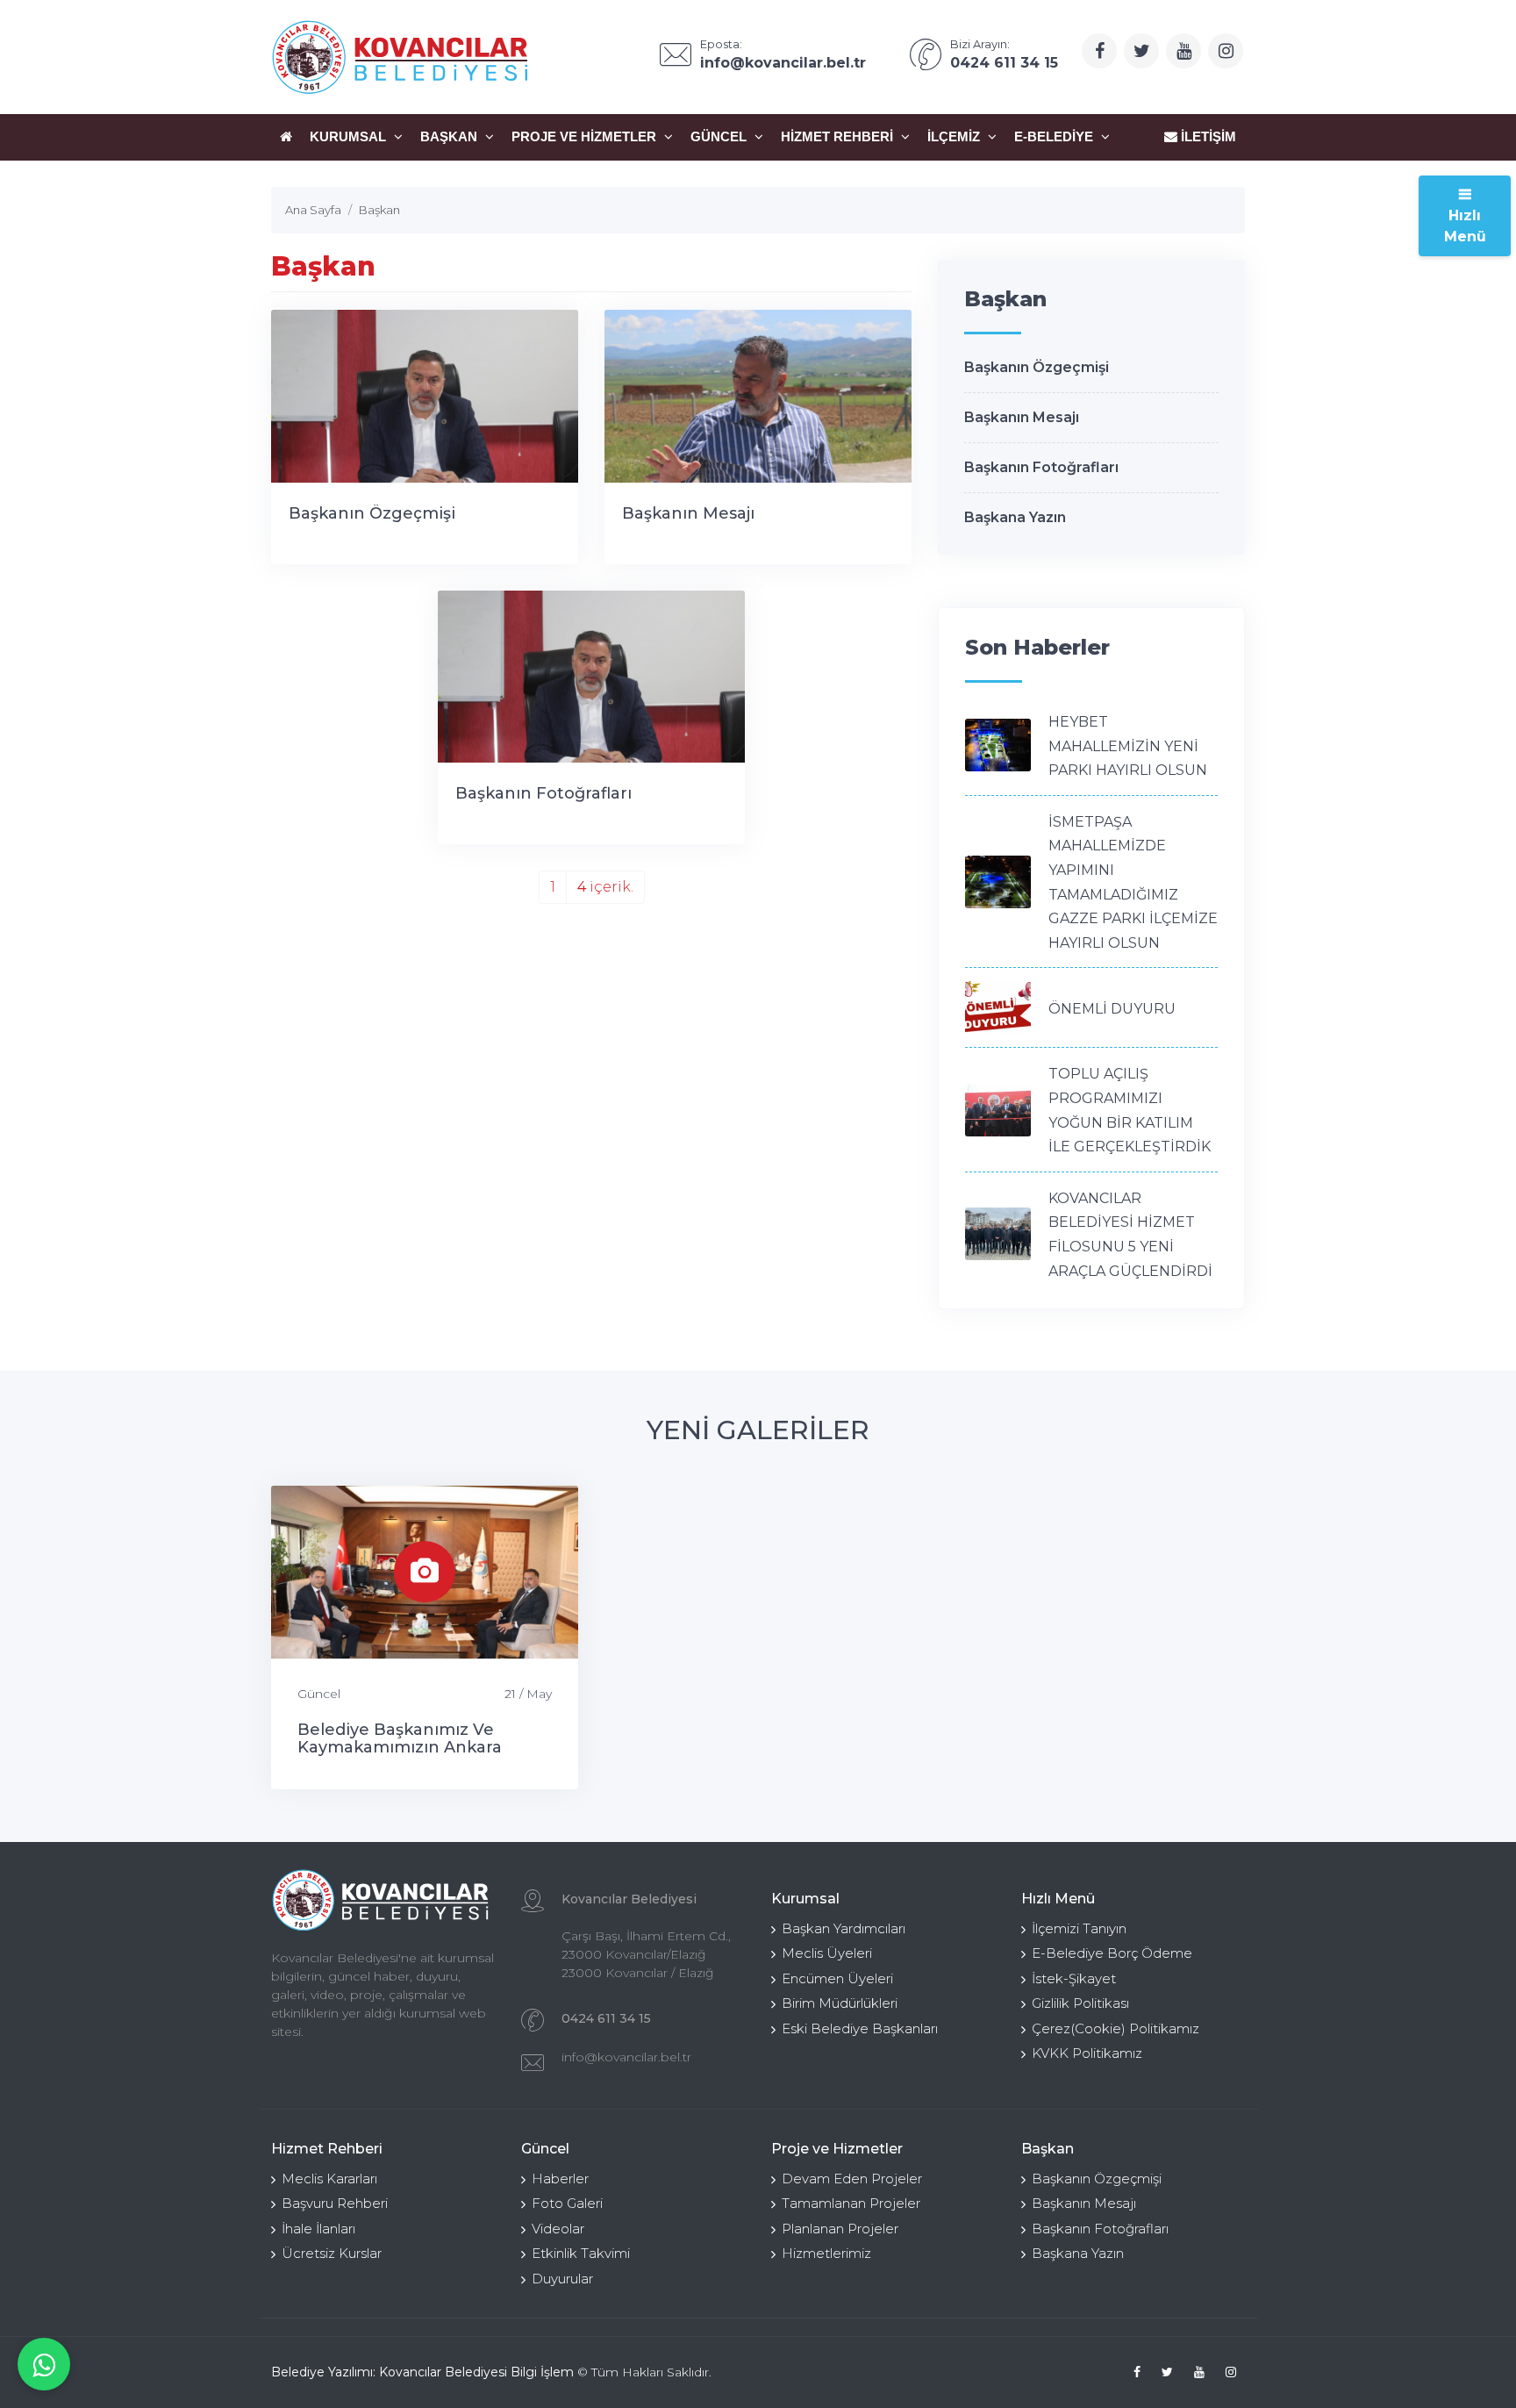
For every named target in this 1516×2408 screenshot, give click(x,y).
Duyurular (562, 2279)
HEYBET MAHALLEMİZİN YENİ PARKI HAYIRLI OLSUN (1128, 746)
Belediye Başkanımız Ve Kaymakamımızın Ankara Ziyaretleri (400, 1747)
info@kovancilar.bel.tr (626, 2057)
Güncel (720, 136)
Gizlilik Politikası (1080, 2003)
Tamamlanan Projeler (851, 2203)
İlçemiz (955, 136)
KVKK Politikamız (1087, 2053)
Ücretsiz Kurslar (332, 2253)
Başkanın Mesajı (688, 513)
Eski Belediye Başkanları (860, 2028)
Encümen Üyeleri (837, 1978)
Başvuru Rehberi (335, 2203)
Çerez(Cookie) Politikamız (1116, 2028)
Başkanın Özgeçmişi (372, 513)
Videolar (558, 2229)
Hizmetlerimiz (826, 2253)
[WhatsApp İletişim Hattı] (44, 2364)
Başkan (451, 136)
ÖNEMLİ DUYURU (1112, 1009)
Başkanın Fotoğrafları (543, 793)
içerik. (605, 887)
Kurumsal (350, 136)
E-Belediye (1055, 136)
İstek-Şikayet (1074, 1978)
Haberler (560, 2179)
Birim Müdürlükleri (840, 2003)
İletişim (1207, 136)
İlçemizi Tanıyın (1079, 1928)
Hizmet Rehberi (839, 136)
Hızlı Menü (1465, 226)
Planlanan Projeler (840, 2229)
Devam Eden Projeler (852, 2179)
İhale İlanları (318, 2229)
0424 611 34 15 (606, 2018)
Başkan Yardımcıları (844, 1928)
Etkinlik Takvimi (581, 2253)
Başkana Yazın (1015, 517)
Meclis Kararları (329, 2179)
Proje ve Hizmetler (586, 136)
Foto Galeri (567, 2203)
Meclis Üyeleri (827, 1953)
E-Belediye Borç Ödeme (1112, 1953)
